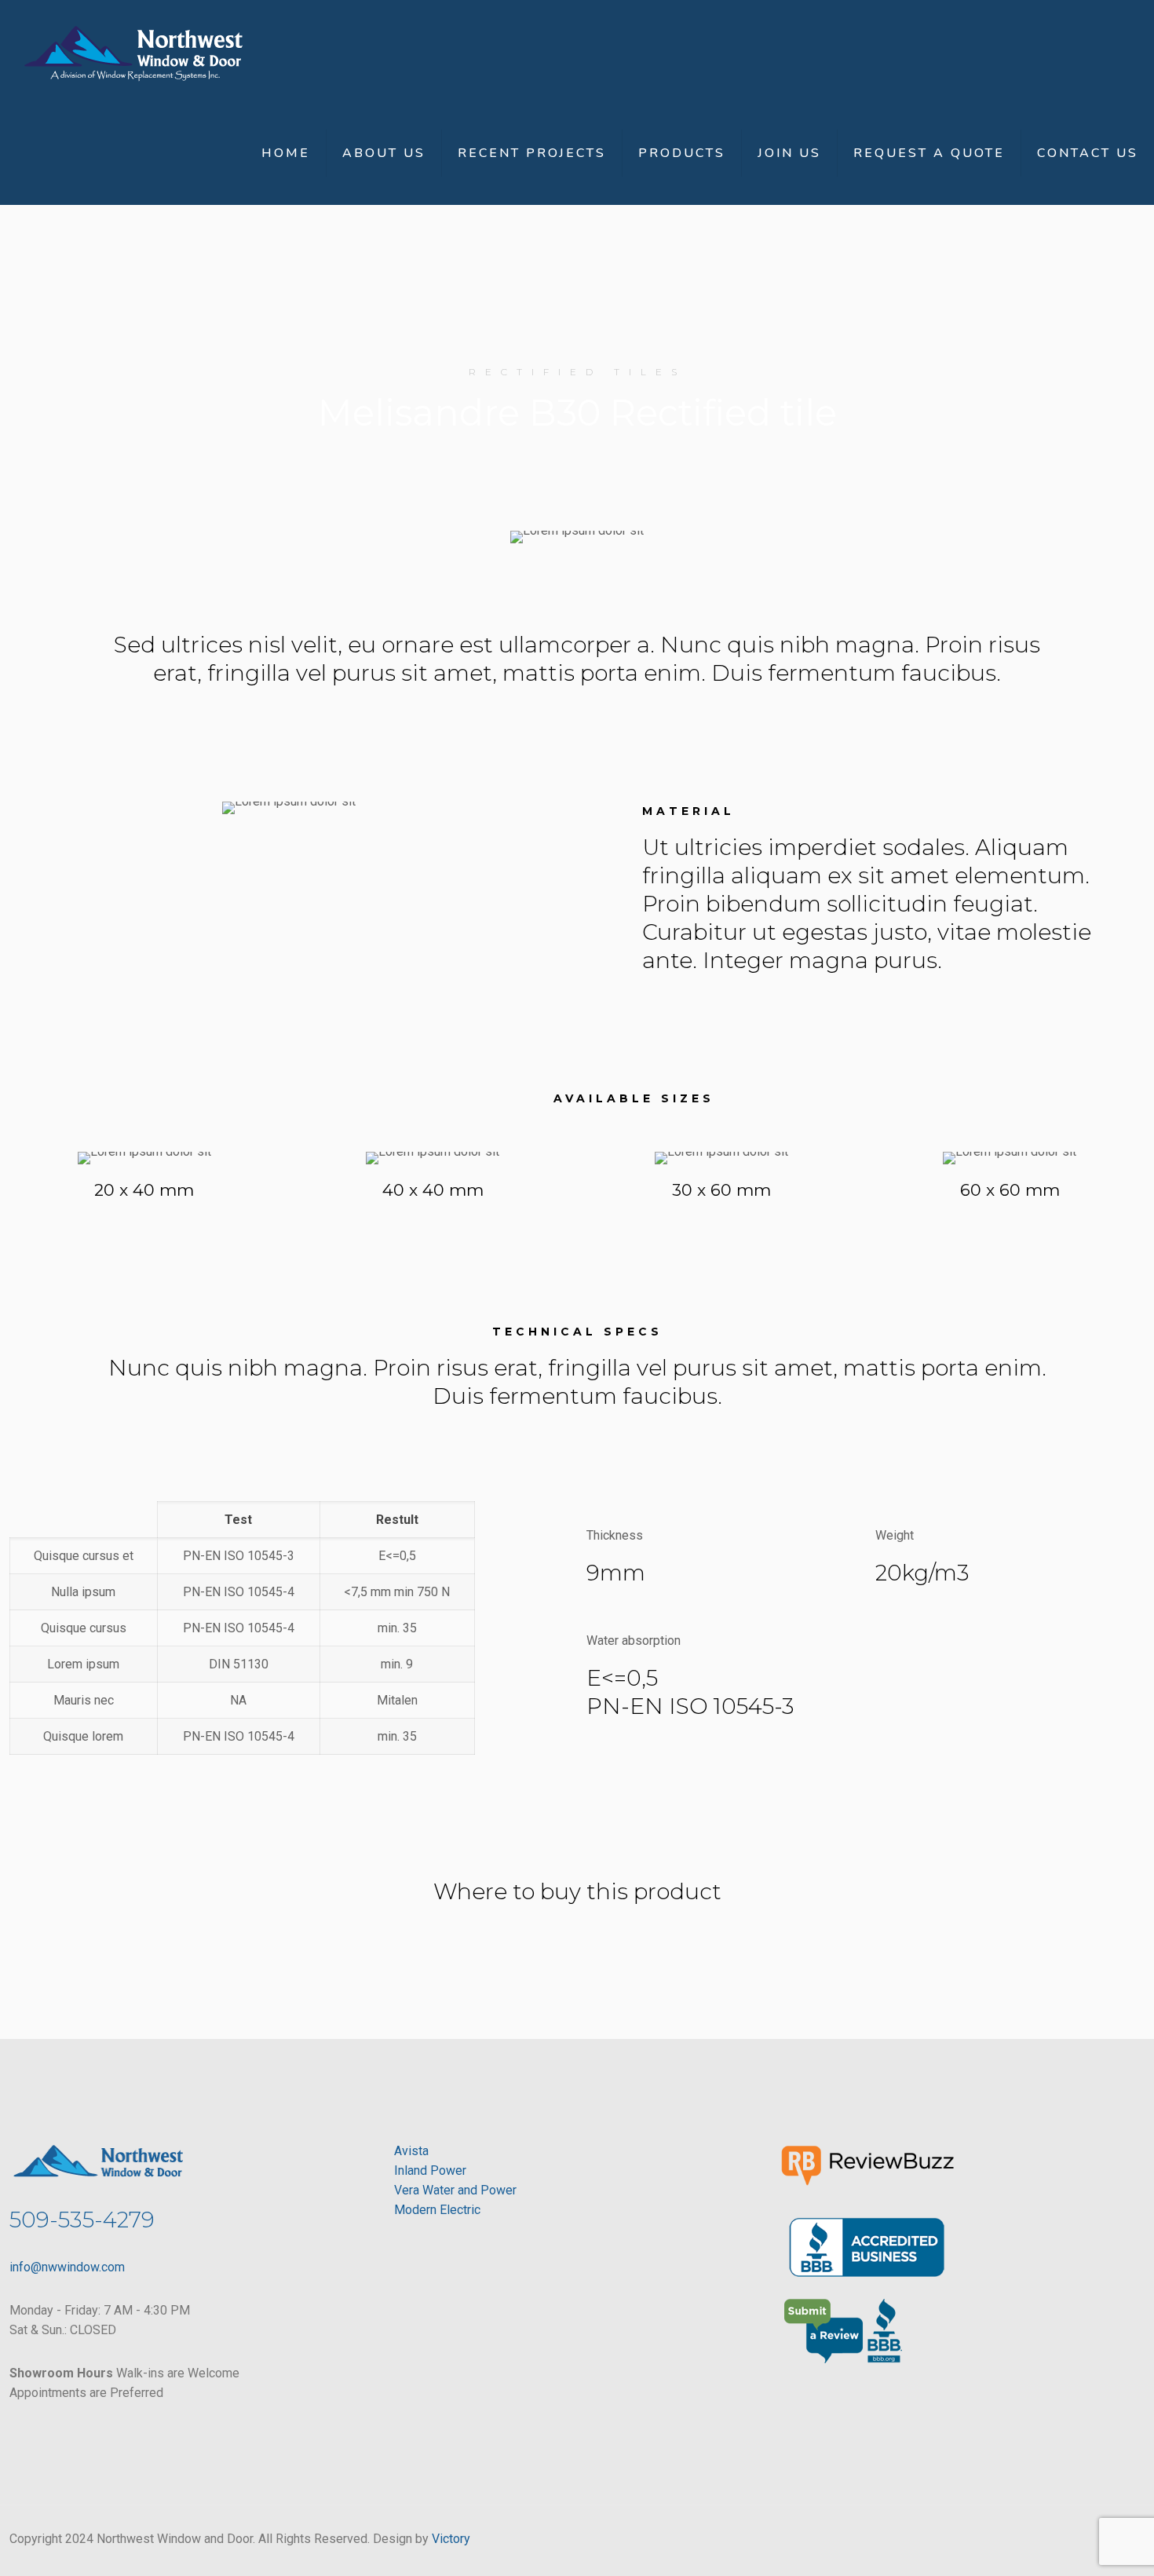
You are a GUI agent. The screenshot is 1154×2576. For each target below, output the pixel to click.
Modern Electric (437, 2210)
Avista (411, 2151)
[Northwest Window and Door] (133, 51)
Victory (451, 2539)
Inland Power (430, 2170)
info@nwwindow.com (67, 2267)
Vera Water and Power (455, 2190)
